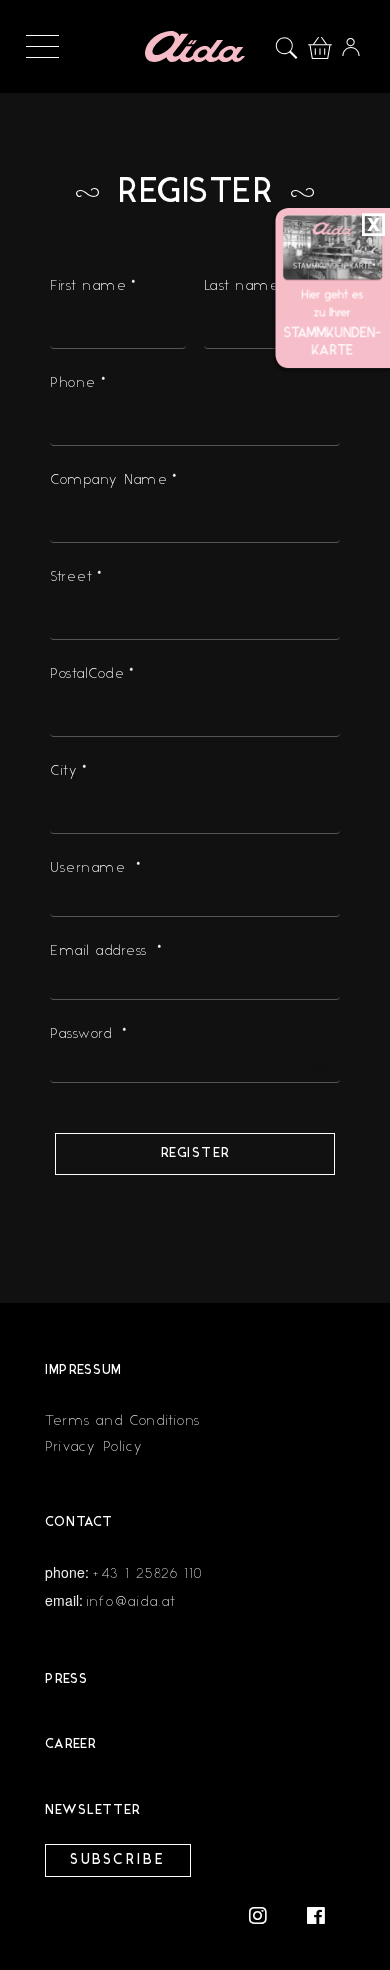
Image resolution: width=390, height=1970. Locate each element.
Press (66, 1679)
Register (195, 1153)
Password (90, 1033)
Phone (80, 382)
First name (95, 285)
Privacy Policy (94, 1446)
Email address (108, 950)
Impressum (83, 1370)
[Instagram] (268, 1914)
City (71, 770)
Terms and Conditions (123, 1420)
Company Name (116, 479)
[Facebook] (316, 1914)
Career (71, 1744)
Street (78, 576)
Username (97, 867)
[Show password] (319, 1066)
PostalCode (94, 673)
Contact (79, 1522)
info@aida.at (131, 1601)
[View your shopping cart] (325, 45)
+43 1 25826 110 (148, 1573)
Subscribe (118, 1860)
